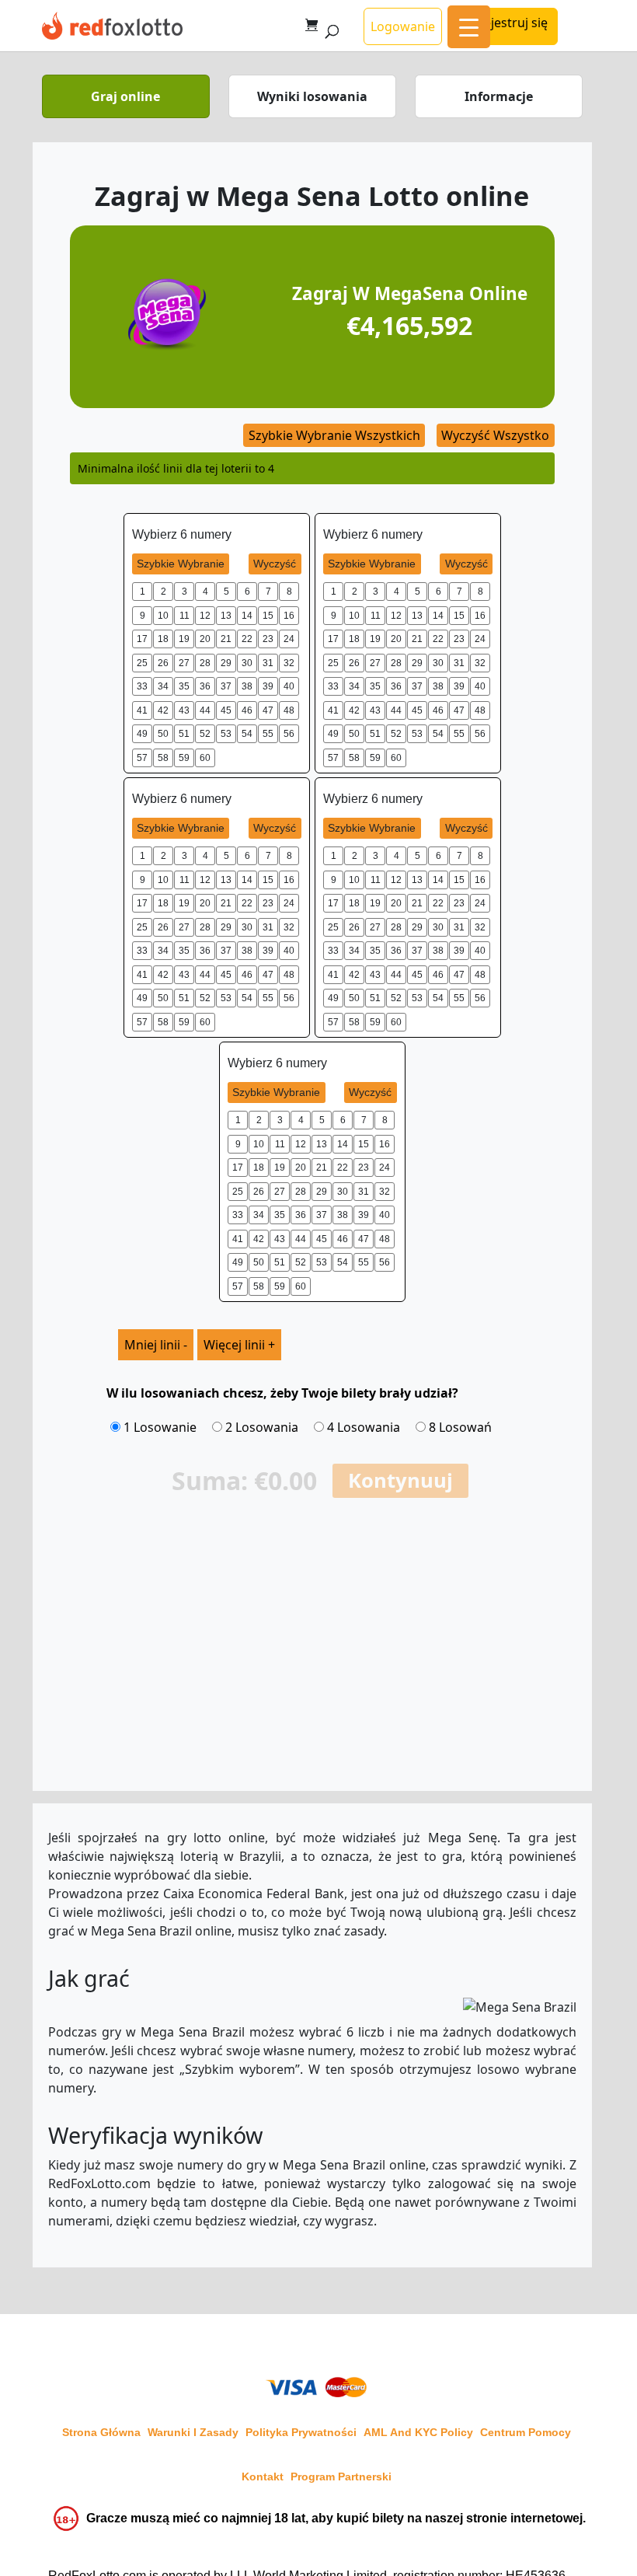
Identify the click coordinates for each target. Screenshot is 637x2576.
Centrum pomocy (526, 2432)
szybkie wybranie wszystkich (334, 435)
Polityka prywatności (301, 2432)
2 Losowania (260, 1427)
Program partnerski (341, 2477)
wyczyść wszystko (495, 435)
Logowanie (403, 26)
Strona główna (101, 2432)
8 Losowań (459, 1427)
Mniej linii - (156, 1345)
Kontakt (263, 2477)
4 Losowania (362, 1427)
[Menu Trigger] (469, 27)
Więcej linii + (239, 1345)
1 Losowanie (158, 1427)
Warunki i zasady (193, 2432)
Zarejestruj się (506, 23)
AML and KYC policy (418, 2432)
